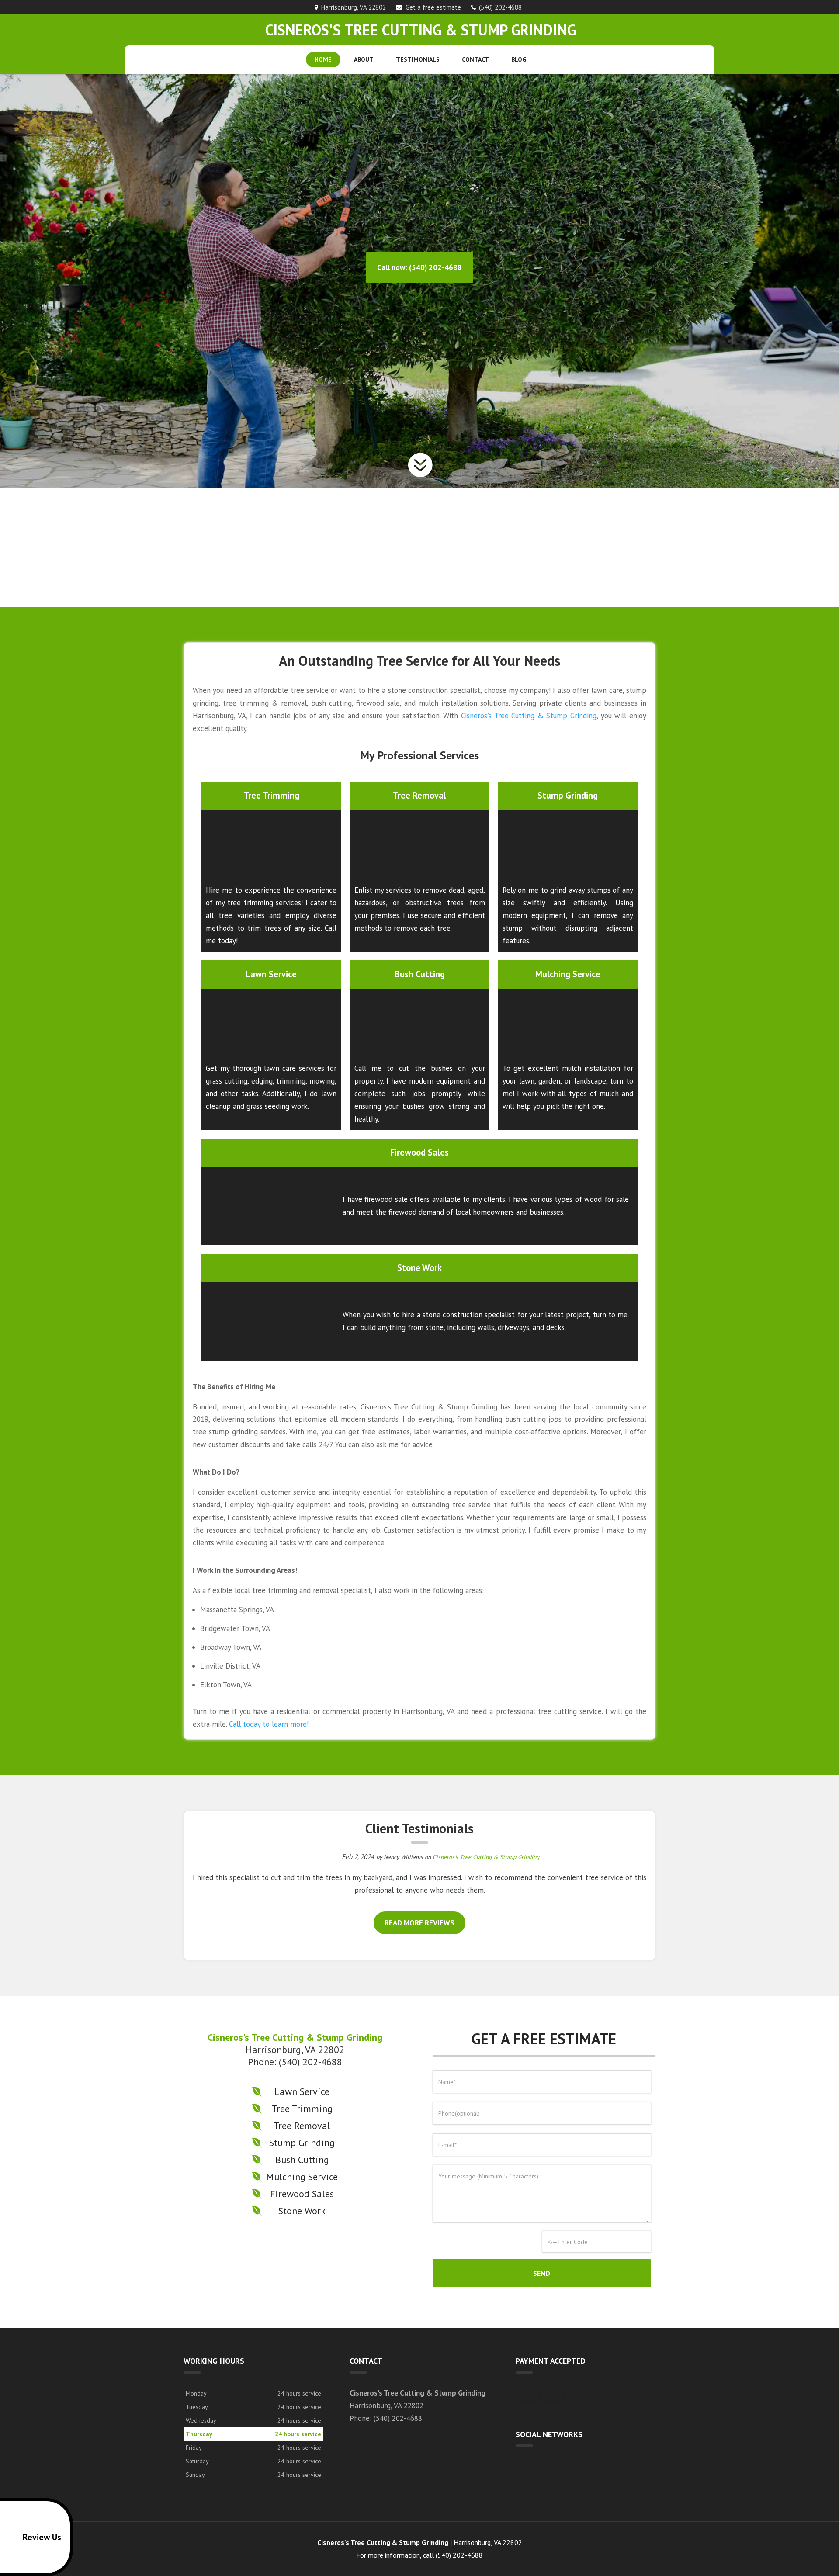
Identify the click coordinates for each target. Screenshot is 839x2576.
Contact (475, 59)
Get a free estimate (433, 7)
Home (323, 59)
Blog (519, 59)
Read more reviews (419, 1923)
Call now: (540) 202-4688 (419, 267)
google (523, 2467)
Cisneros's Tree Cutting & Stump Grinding (529, 716)
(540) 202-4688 (500, 7)
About (364, 59)
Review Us (42, 2537)
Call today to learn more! (269, 1724)
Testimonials (418, 59)
